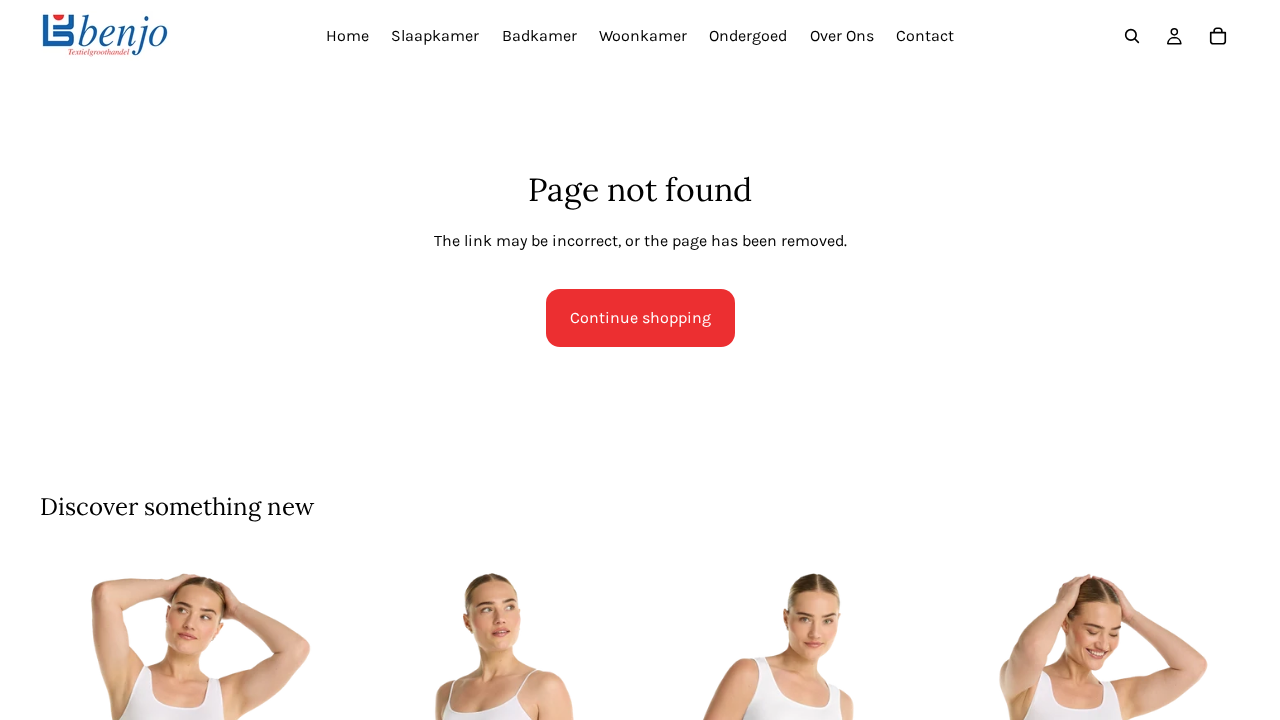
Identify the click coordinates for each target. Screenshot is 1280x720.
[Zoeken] (1132, 36)
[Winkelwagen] (1218, 36)
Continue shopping (640, 317)
